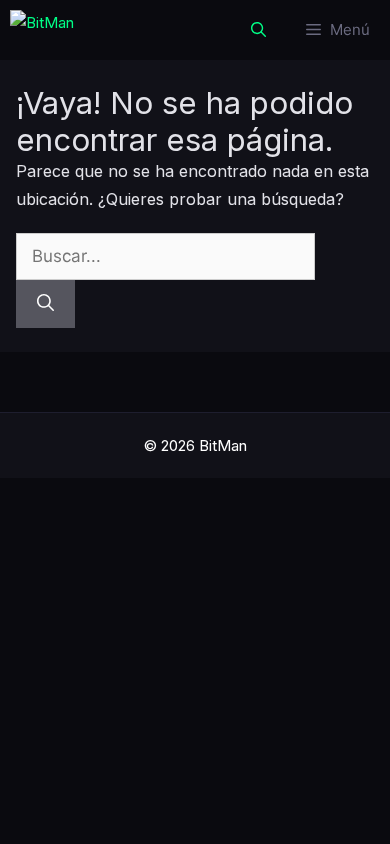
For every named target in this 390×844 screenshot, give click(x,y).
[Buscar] (45, 304)
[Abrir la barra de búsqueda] (258, 30)
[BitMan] (42, 30)
